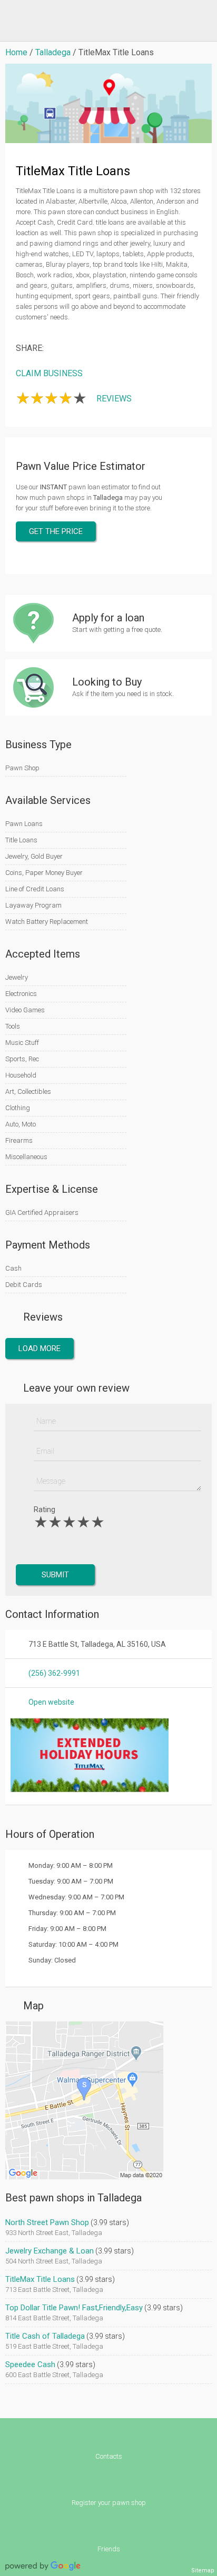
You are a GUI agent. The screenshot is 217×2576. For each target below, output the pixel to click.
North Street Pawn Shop (47, 2222)
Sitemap (203, 2570)
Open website (51, 1702)
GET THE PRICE (56, 531)
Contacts (109, 2456)
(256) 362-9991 (54, 1673)
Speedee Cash (30, 2364)
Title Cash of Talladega (45, 2336)
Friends (109, 2549)
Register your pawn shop (109, 2503)
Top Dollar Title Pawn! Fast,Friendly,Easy (74, 2308)
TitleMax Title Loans (40, 2279)
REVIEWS (114, 399)
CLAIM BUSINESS (49, 373)
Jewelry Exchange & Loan (50, 2251)
